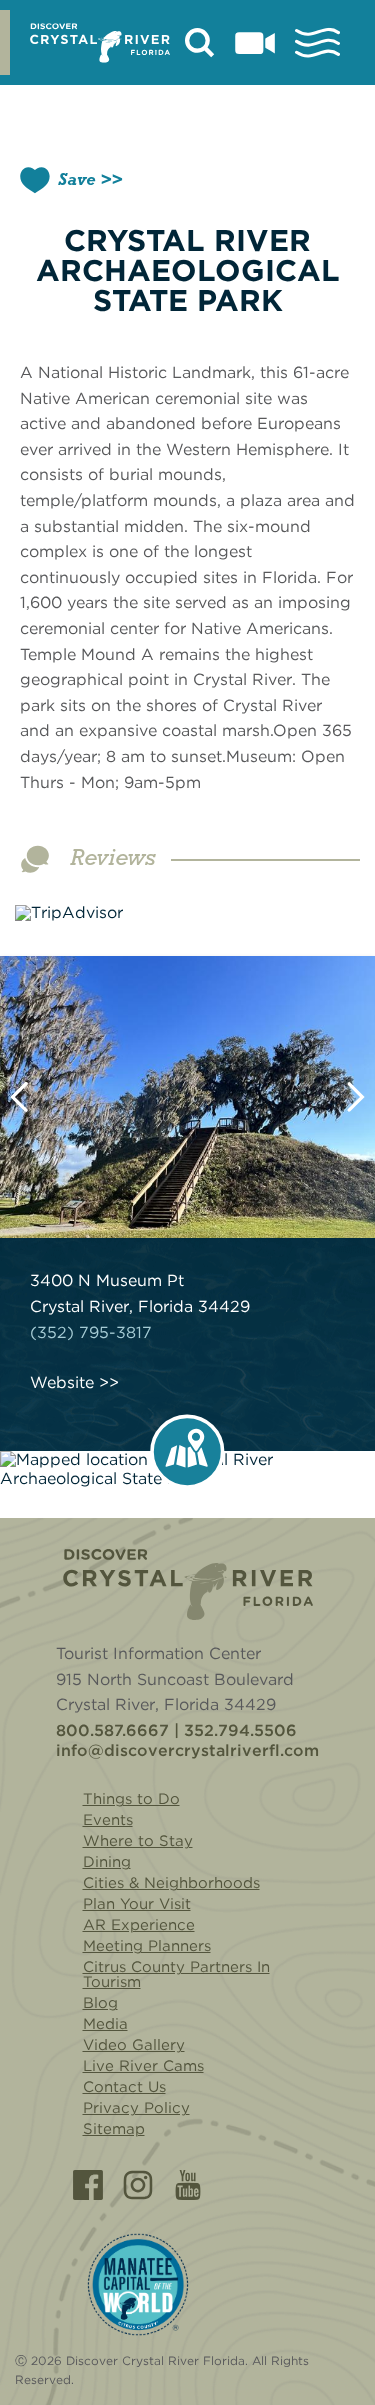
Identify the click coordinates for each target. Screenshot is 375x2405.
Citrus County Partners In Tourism (176, 1974)
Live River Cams (143, 2066)
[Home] (188, 1584)
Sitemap (114, 2129)
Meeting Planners (147, 1946)
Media (105, 2024)
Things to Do (131, 1799)
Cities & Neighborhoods (171, 1883)
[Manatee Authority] (138, 2284)
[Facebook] (88, 2185)
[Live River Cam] (255, 43)
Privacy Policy (136, 2108)
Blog (100, 2003)
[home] (100, 43)
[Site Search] (200, 43)
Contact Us (124, 2087)
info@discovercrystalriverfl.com (187, 1751)
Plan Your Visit (137, 1904)
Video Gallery (134, 2045)
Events (108, 1820)
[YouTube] (188, 2185)
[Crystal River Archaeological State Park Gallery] (187, 1097)
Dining (107, 1862)
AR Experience (139, 1925)
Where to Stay (138, 1841)
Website (62, 1383)
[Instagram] (138, 2185)
